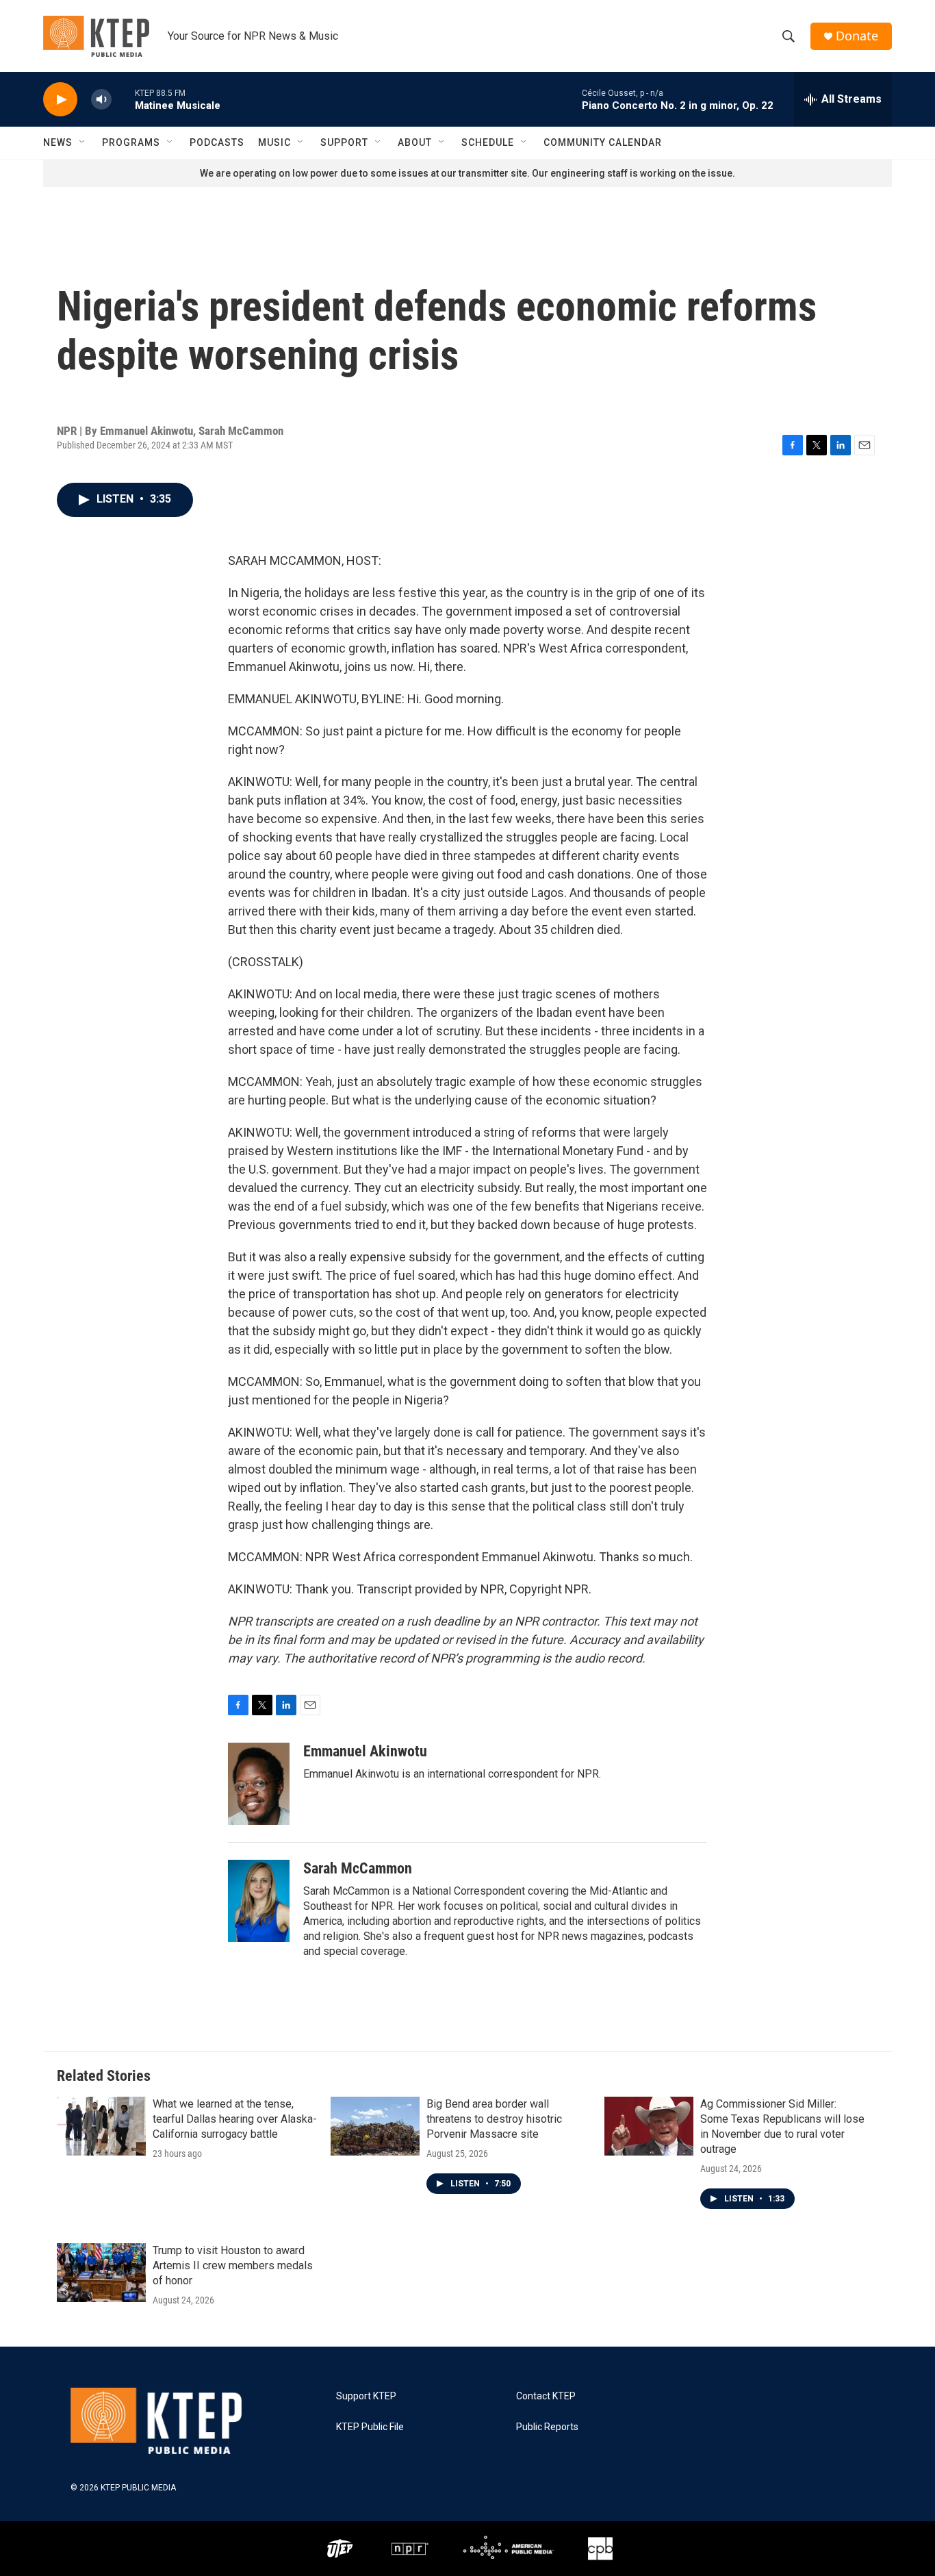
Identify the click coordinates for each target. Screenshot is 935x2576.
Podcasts (217, 142)
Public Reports (547, 2427)
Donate (857, 36)
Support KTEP (366, 2396)
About (415, 142)
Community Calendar (603, 142)
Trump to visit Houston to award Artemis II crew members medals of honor (233, 2265)
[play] (60, 100)
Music (274, 142)
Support (344, 142)
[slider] (123, 99)
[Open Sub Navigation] (83, 142)
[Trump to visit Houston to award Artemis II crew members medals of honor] (101, 2273)
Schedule (488, 142)
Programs (131, 142)
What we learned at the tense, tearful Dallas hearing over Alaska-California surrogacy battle (235, 2119)
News (58, 142)
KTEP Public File (370, 2427)
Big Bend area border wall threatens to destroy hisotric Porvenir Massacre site (494, 2119)
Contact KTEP (546, 2396)
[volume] (101, 100)
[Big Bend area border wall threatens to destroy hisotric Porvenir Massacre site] (375, 2126)
